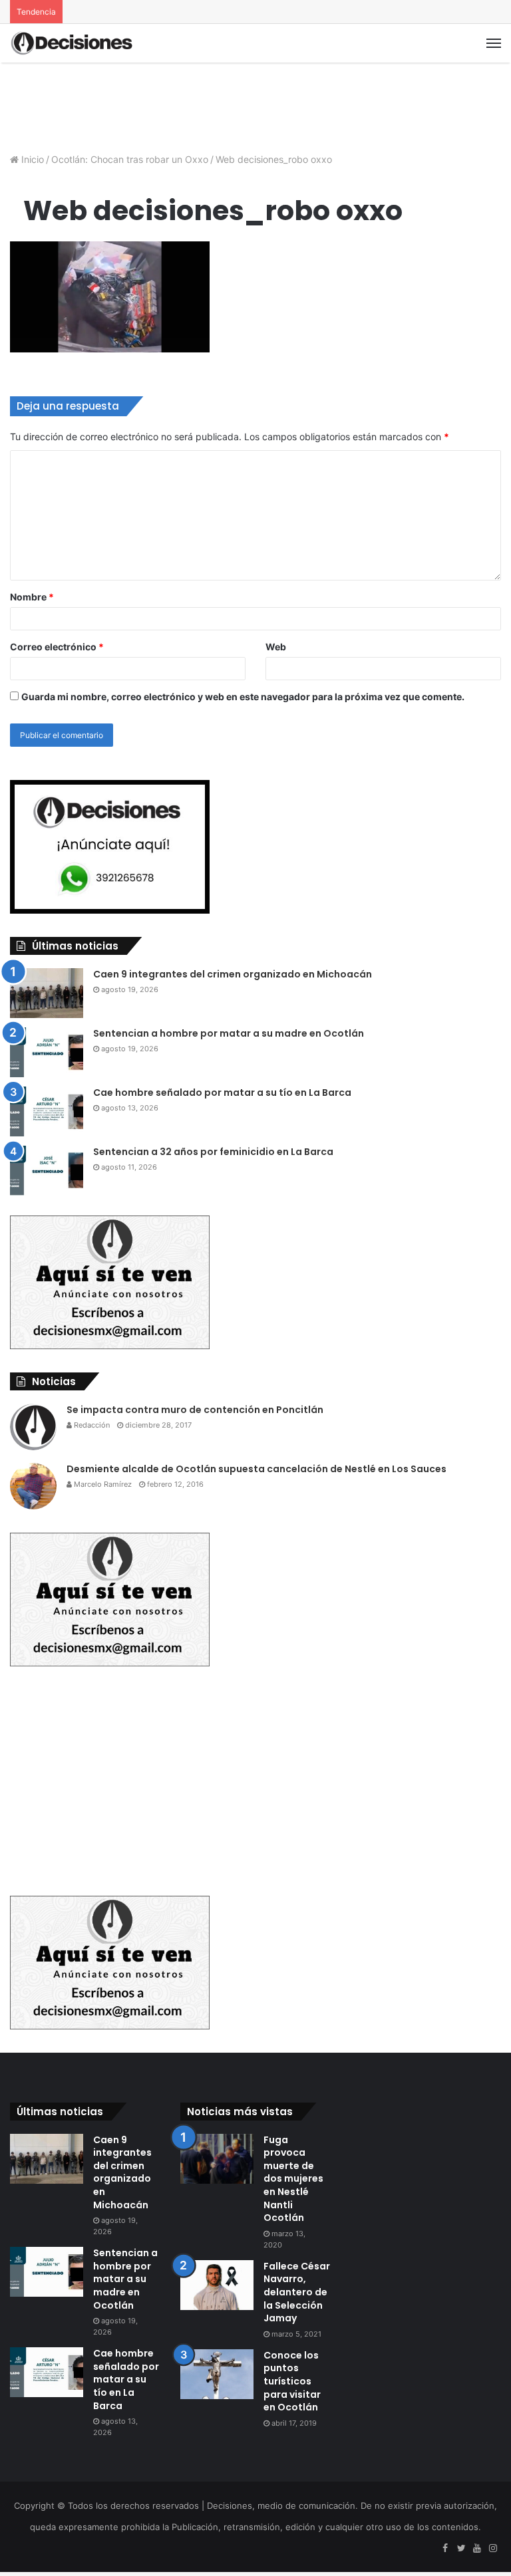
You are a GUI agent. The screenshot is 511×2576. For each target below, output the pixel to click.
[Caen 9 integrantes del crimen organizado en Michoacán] (47, 993)
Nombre (32, 597)
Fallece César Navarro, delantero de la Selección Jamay (297, 2292)
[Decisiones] (73, 43)
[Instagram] (493, 2549)
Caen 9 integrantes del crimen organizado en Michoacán (233, 974)
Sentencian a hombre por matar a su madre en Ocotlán (229, 1033)
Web (276, 647)
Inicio (31, 159)
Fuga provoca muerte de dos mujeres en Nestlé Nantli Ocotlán (293, 2179)
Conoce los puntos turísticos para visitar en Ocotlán (292, 2381)
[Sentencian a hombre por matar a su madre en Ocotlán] (47, 1052)
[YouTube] (477, 2549)
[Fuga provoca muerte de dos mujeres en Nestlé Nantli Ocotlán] (217, 2159)
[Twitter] (461, 2549)
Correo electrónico (57, 647)
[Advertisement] (255, 106)
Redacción (91, 1425)
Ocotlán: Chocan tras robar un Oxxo (130, 159)
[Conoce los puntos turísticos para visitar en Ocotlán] (217, 2374)
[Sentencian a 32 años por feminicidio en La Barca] (47, 1171)
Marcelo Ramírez (102, 1484)
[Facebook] (445, 2549)
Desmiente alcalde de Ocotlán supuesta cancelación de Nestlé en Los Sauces (256, 1469)
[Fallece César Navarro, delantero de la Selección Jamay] (217, 2285)
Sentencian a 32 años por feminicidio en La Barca (213, 1152)
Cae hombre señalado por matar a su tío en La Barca (222, 1093)
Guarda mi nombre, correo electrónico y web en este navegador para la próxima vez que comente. (243, 697)
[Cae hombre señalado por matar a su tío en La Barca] (47, 1111)
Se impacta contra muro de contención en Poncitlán (195, 1410)
